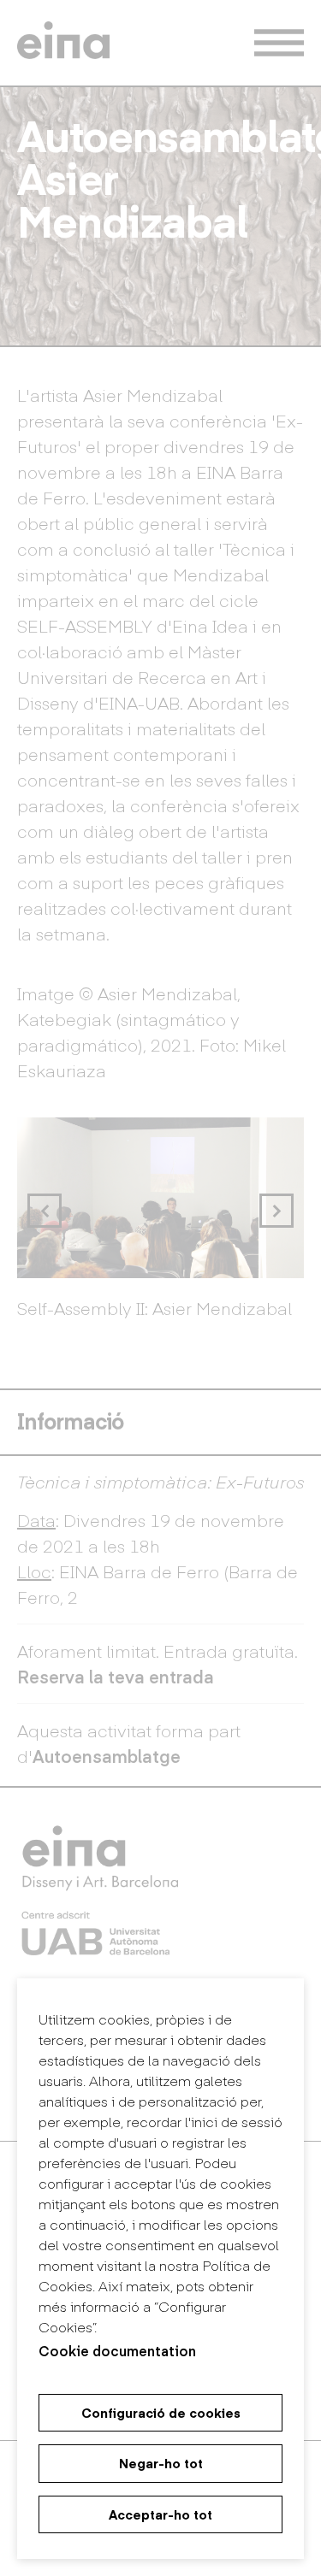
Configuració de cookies (161, 2413)
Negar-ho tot (161, 2463)
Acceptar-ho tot (160, 2514)
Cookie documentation (117, 2350)
